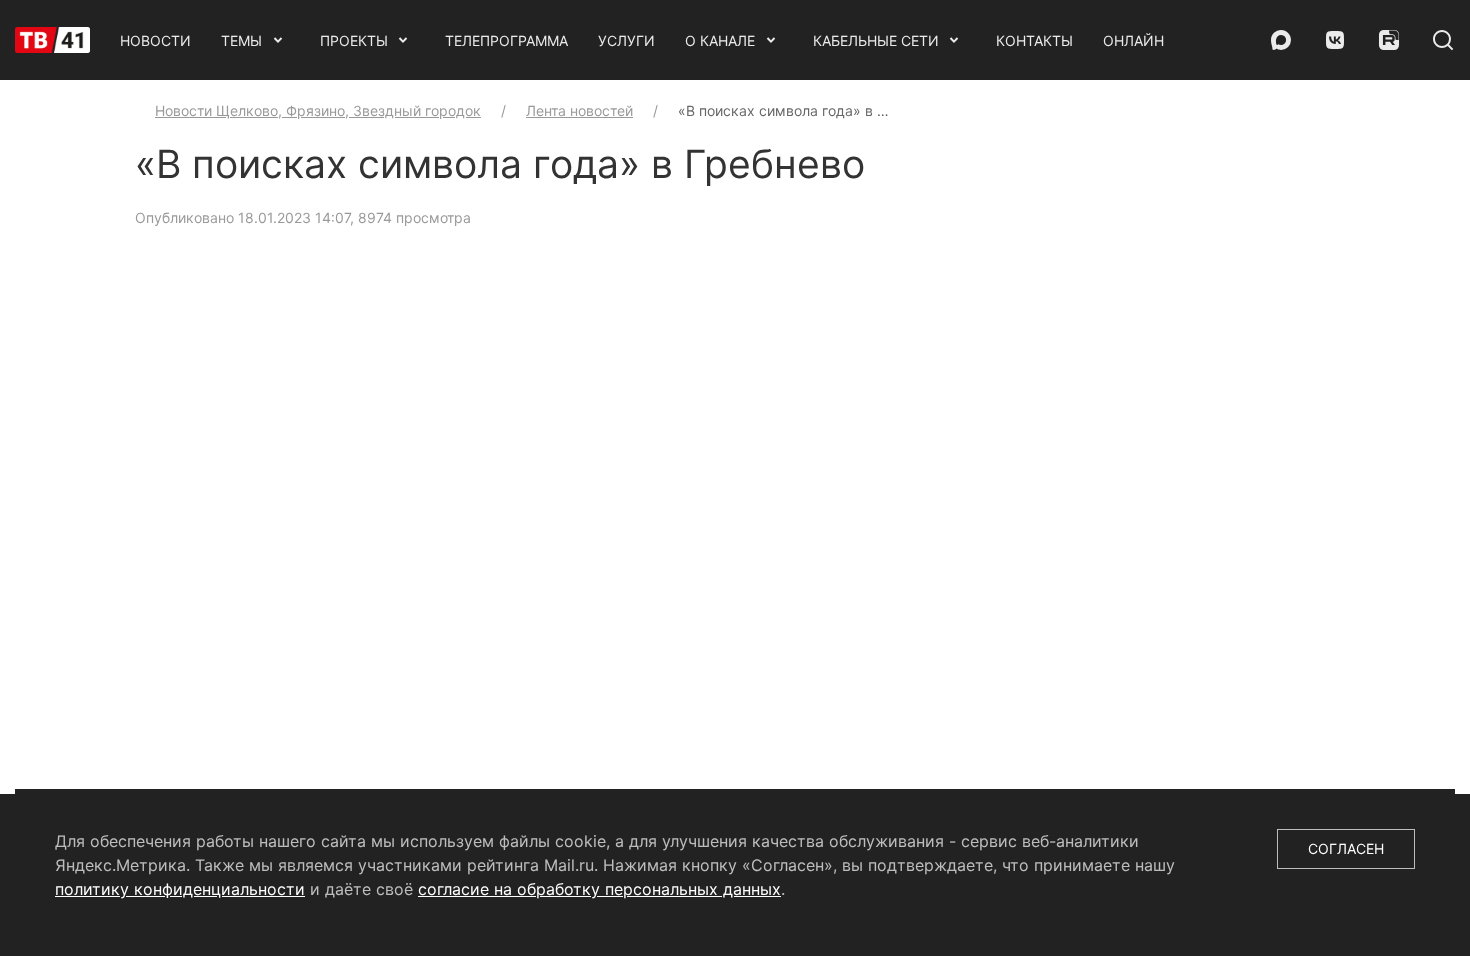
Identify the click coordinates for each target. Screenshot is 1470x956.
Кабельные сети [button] (876, 40)
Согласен (1346, 848)
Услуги (626, 40)
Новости (155, 40)
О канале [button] (720, 40)
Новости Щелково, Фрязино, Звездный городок (318, 110)
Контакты (1034, 40)
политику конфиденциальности (180, 889)
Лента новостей (579, 110)
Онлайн (1133, 40)
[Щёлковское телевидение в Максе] (1281, 40)
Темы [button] (241, 40)
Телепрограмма (506, 40)
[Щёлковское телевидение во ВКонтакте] (1335, 40)
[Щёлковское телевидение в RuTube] (1389, 40)
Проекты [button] (354, 40)
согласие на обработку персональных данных (599, 889)
